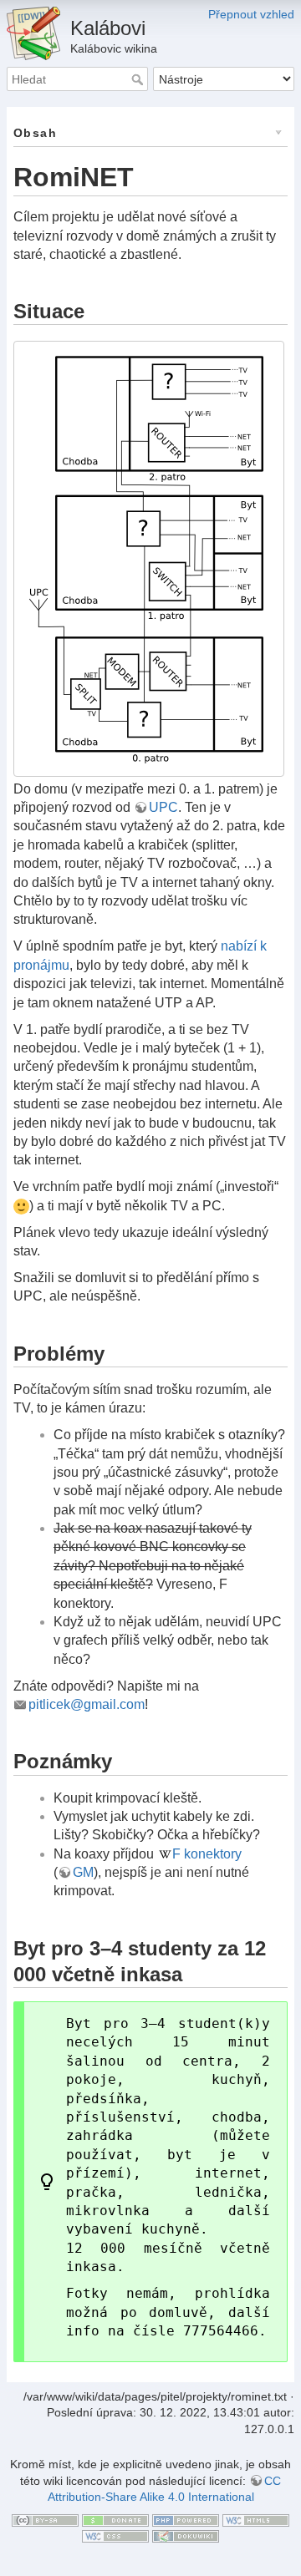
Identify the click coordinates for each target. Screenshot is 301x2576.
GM (83, 1872)
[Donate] (115, 2519)
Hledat (139, 79)
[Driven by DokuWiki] (186, 2535)
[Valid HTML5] (256, 2519)
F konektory (207, 1854)
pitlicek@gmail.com (87, 1704)
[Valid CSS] (115, 2535)
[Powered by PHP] (186, 2519)
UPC (163, 807)
